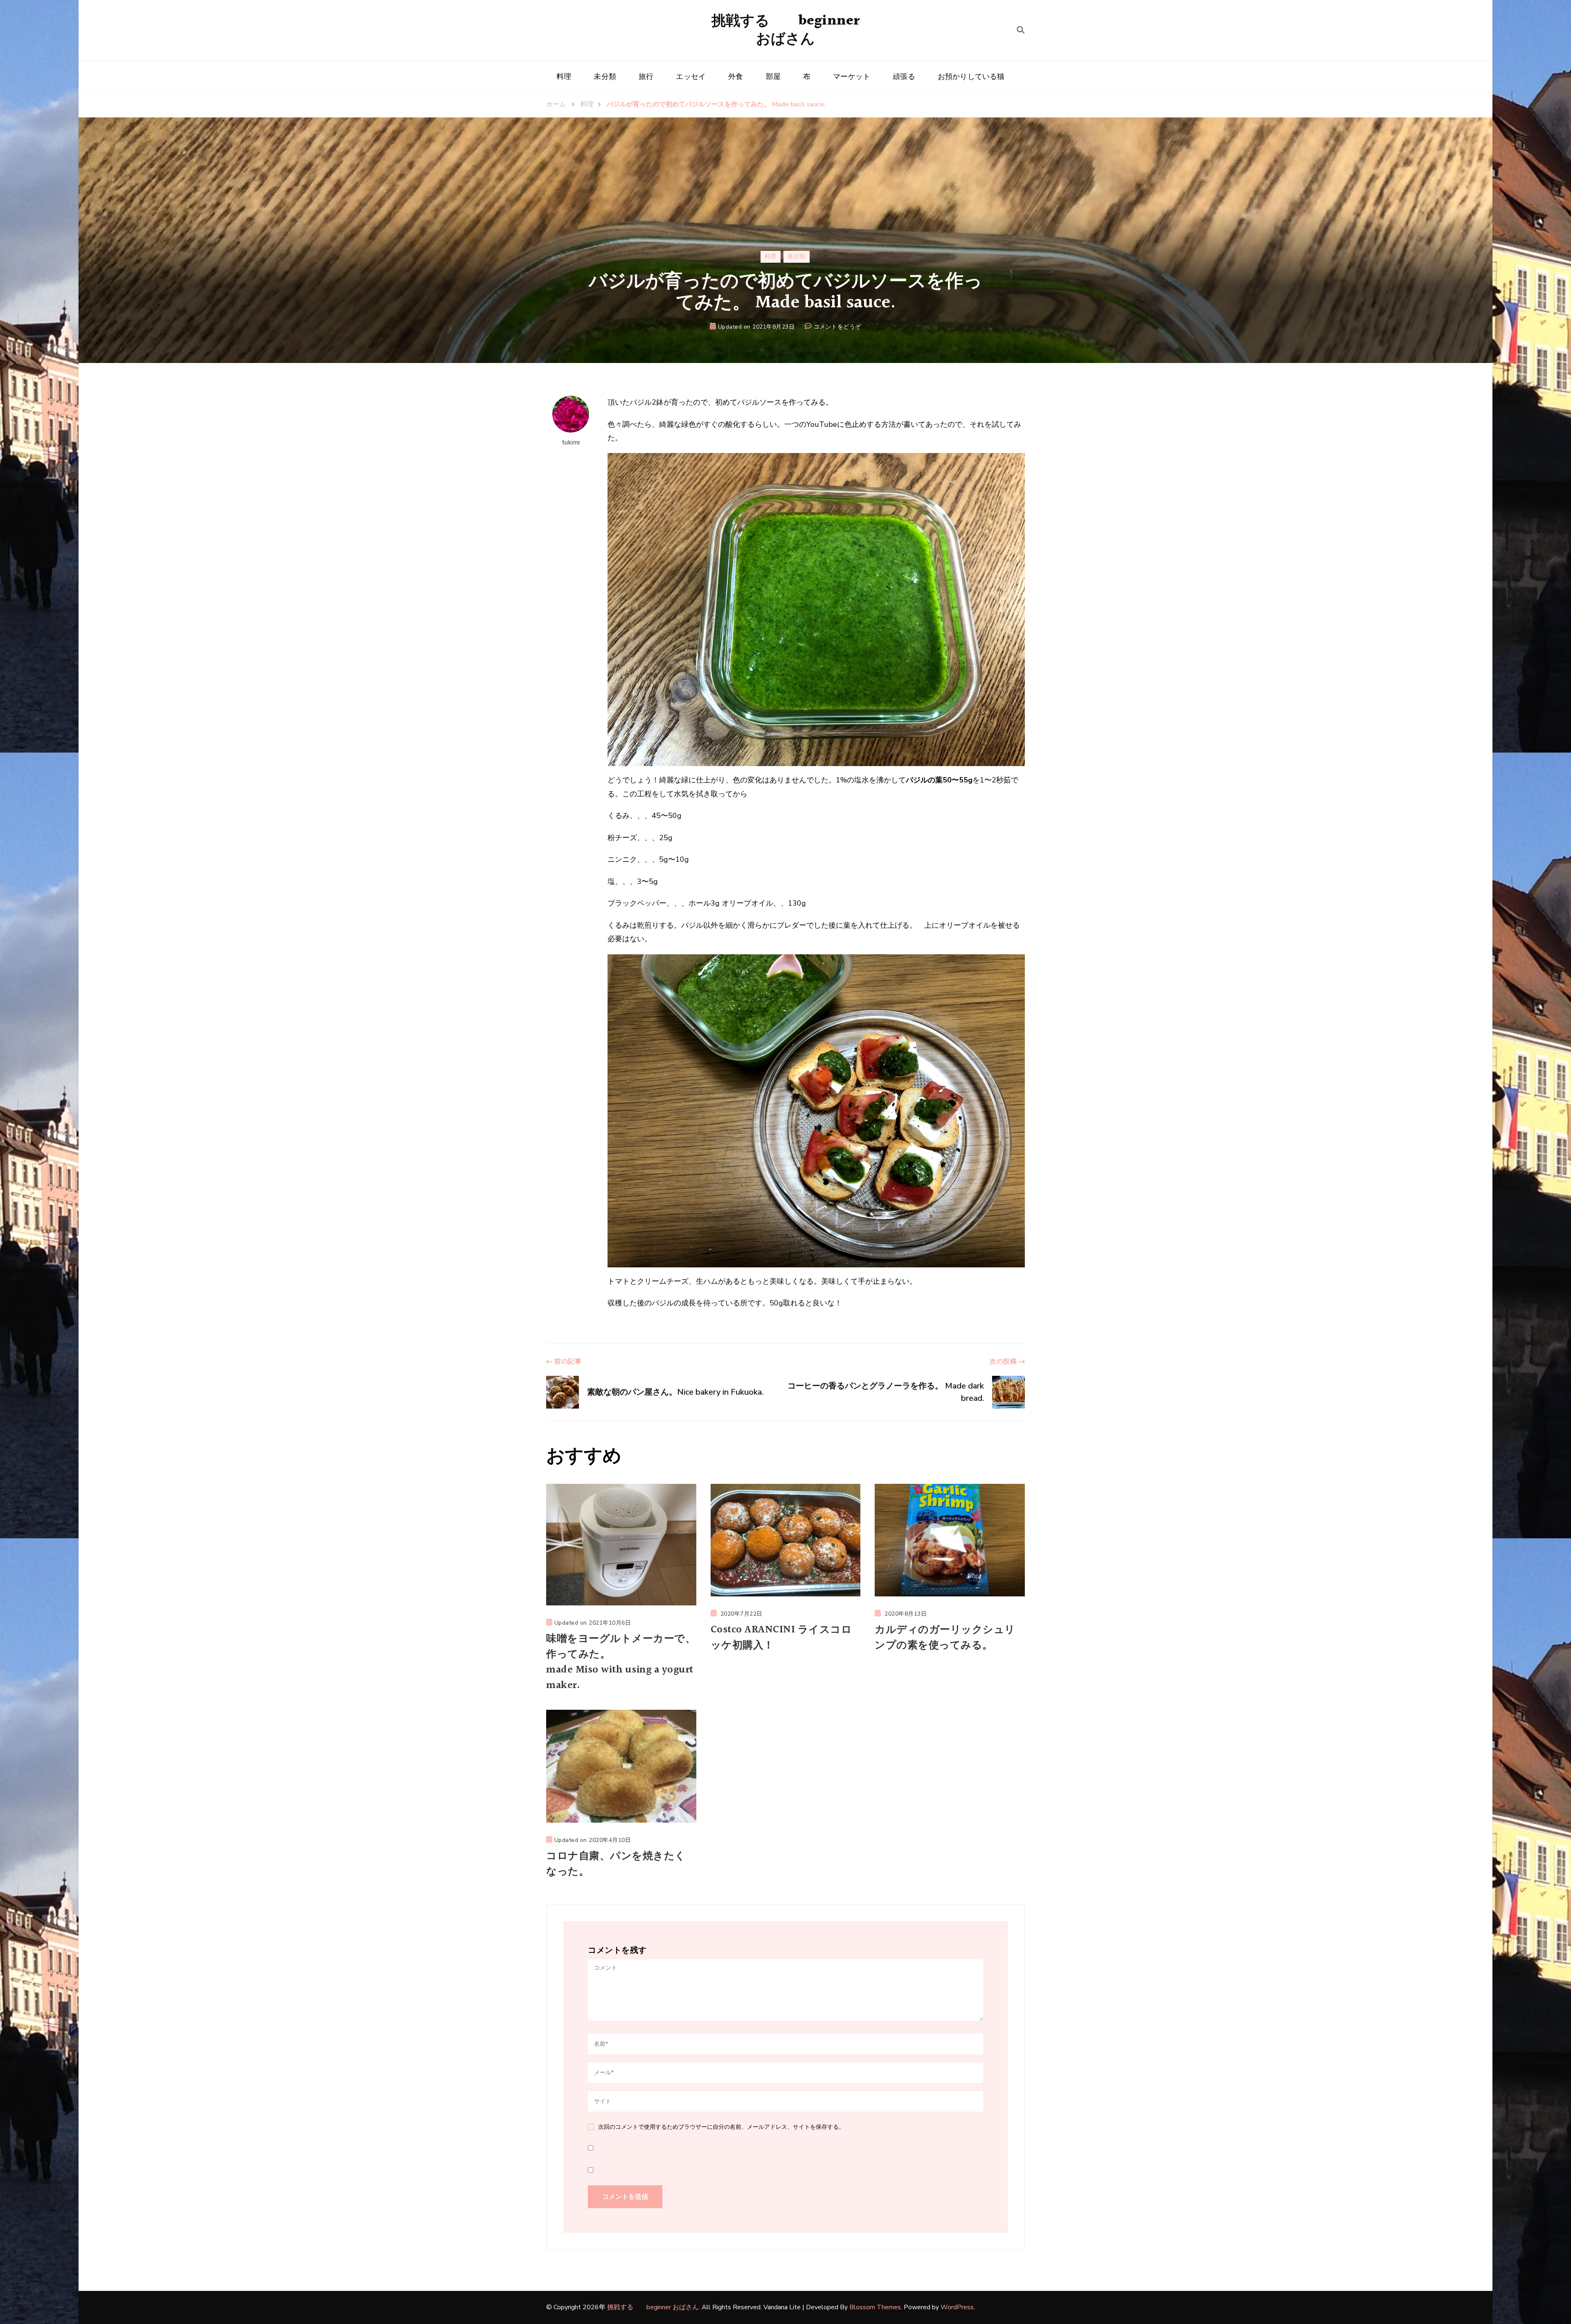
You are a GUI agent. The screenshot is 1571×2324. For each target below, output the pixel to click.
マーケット (852, 77)
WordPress (957, 2307)
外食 (736, 77)
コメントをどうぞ (837, 327)
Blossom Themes (875, 2307)
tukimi (571, 442)
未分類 (605, 77)
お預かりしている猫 (971, 77)
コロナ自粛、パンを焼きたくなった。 (616, 1864)
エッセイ (691, 77)
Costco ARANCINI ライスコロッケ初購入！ (781, 1638)
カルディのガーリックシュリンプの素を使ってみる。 (945, 1638)
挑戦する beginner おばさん (786, 30)
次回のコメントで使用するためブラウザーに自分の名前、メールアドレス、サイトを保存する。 (721, 2127)
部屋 (773, 77)
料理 (564, 77)
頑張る (904, 77)
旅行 (646, 77)
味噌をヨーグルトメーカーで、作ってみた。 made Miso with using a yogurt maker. (621, 1662)
